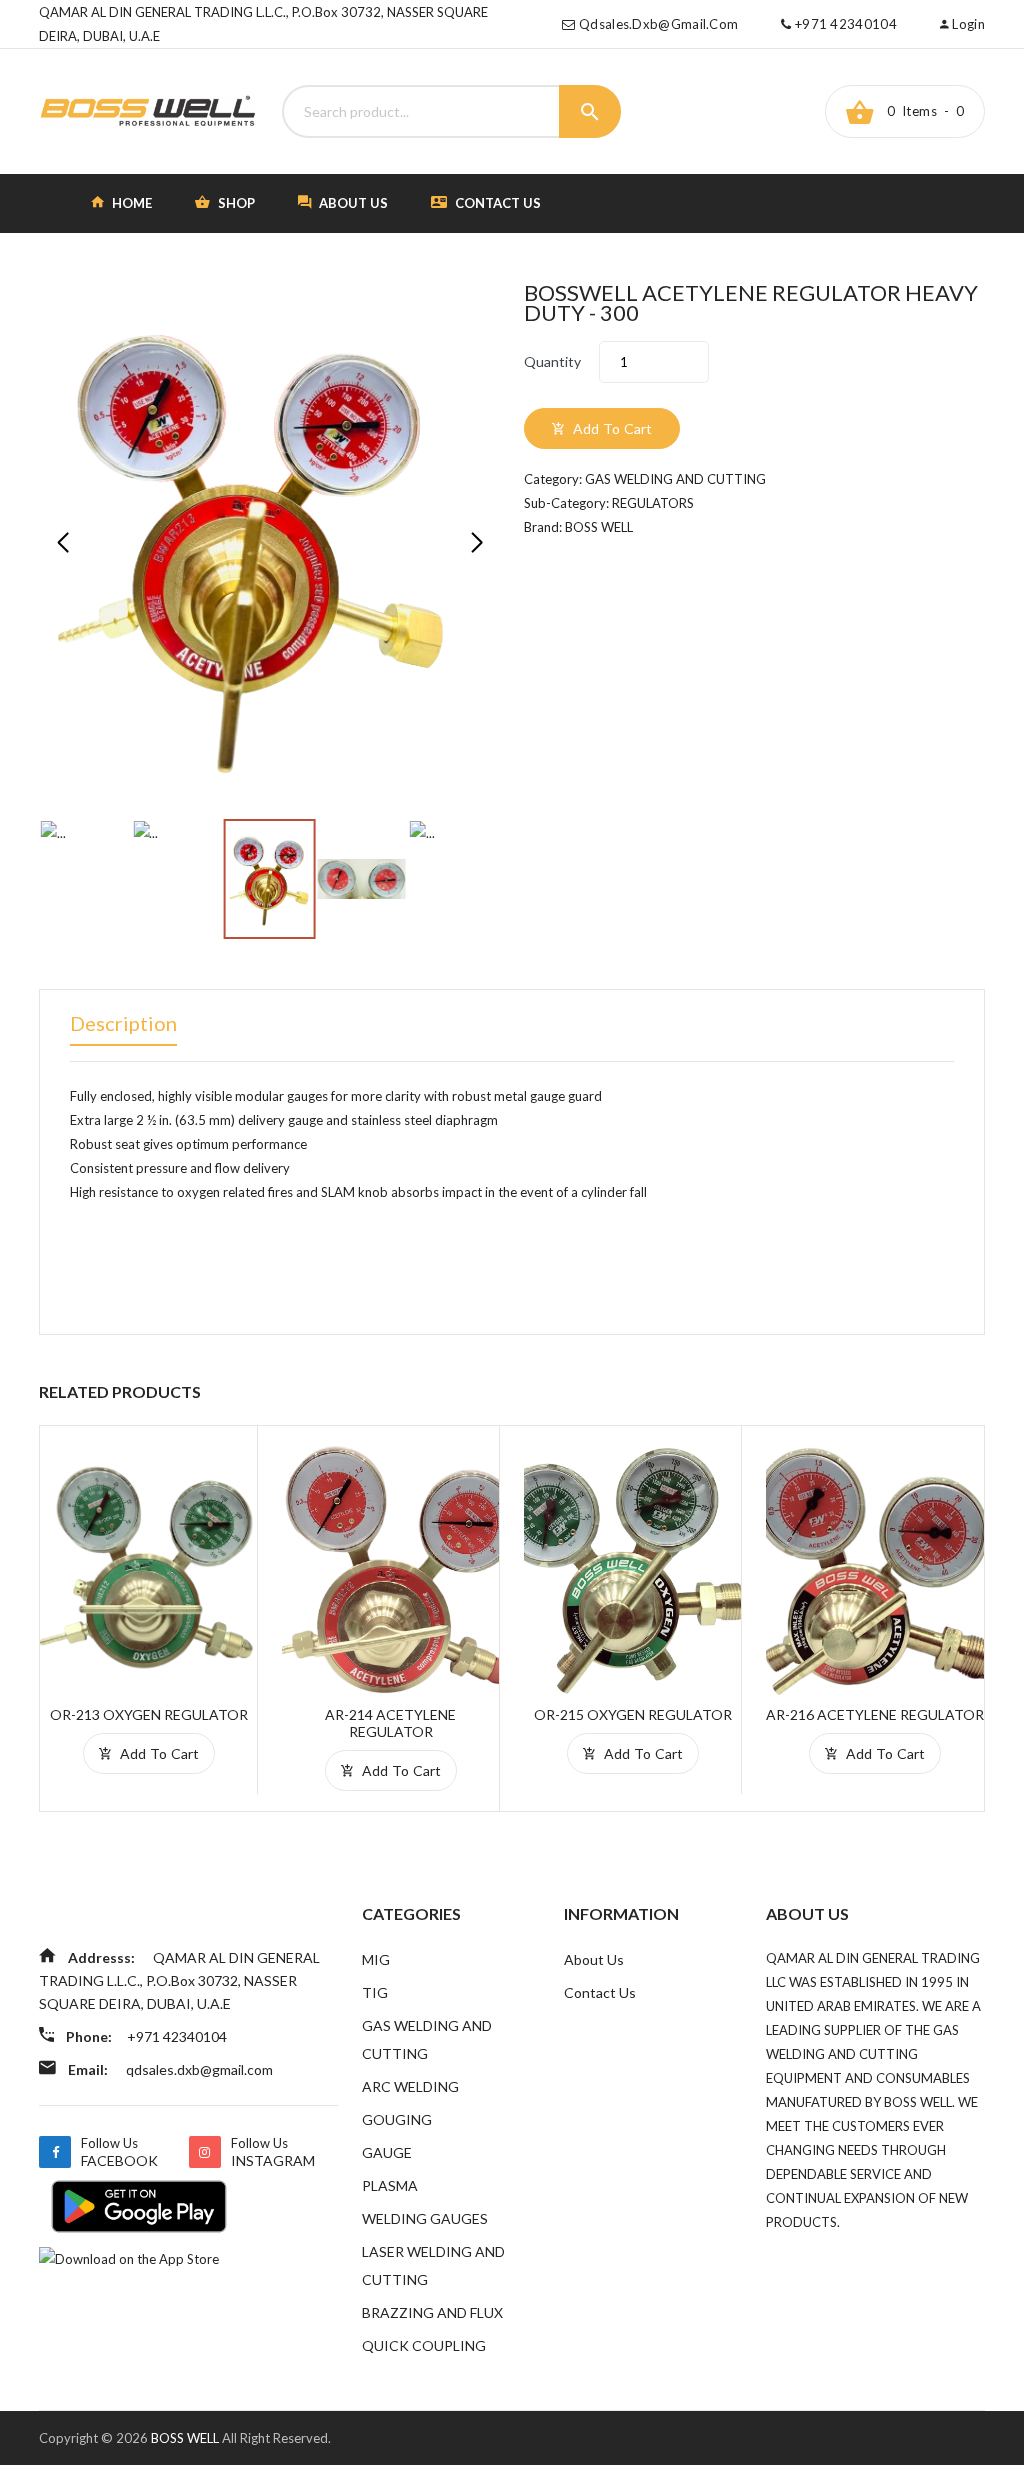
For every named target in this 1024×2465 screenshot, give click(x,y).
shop (235, 203)
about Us (352, 203)
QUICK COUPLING (424, 2345)
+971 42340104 (844, 24)
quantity (552, 361)
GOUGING (397, 2119)
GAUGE (387, 2152)
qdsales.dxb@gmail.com (658, 24)
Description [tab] (123, 1023)
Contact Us (496, 203)
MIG (376, 1959)
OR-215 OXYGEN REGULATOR (633, 1714)
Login (967, 24)
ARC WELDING (410, 2086)
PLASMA (390, 2185)
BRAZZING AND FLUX (432, 2312)
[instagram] (205, 2152)
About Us (594, 1959)
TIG (375, 1992)
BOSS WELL (186, 2438)
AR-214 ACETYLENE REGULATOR (390, 1723)
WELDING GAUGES (425, 2218)
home (130, 203)
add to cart (610, 428)
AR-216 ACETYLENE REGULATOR (875, 1714)
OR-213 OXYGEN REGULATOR (149, 1714)
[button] (476, 543)
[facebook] (55, 2152)
